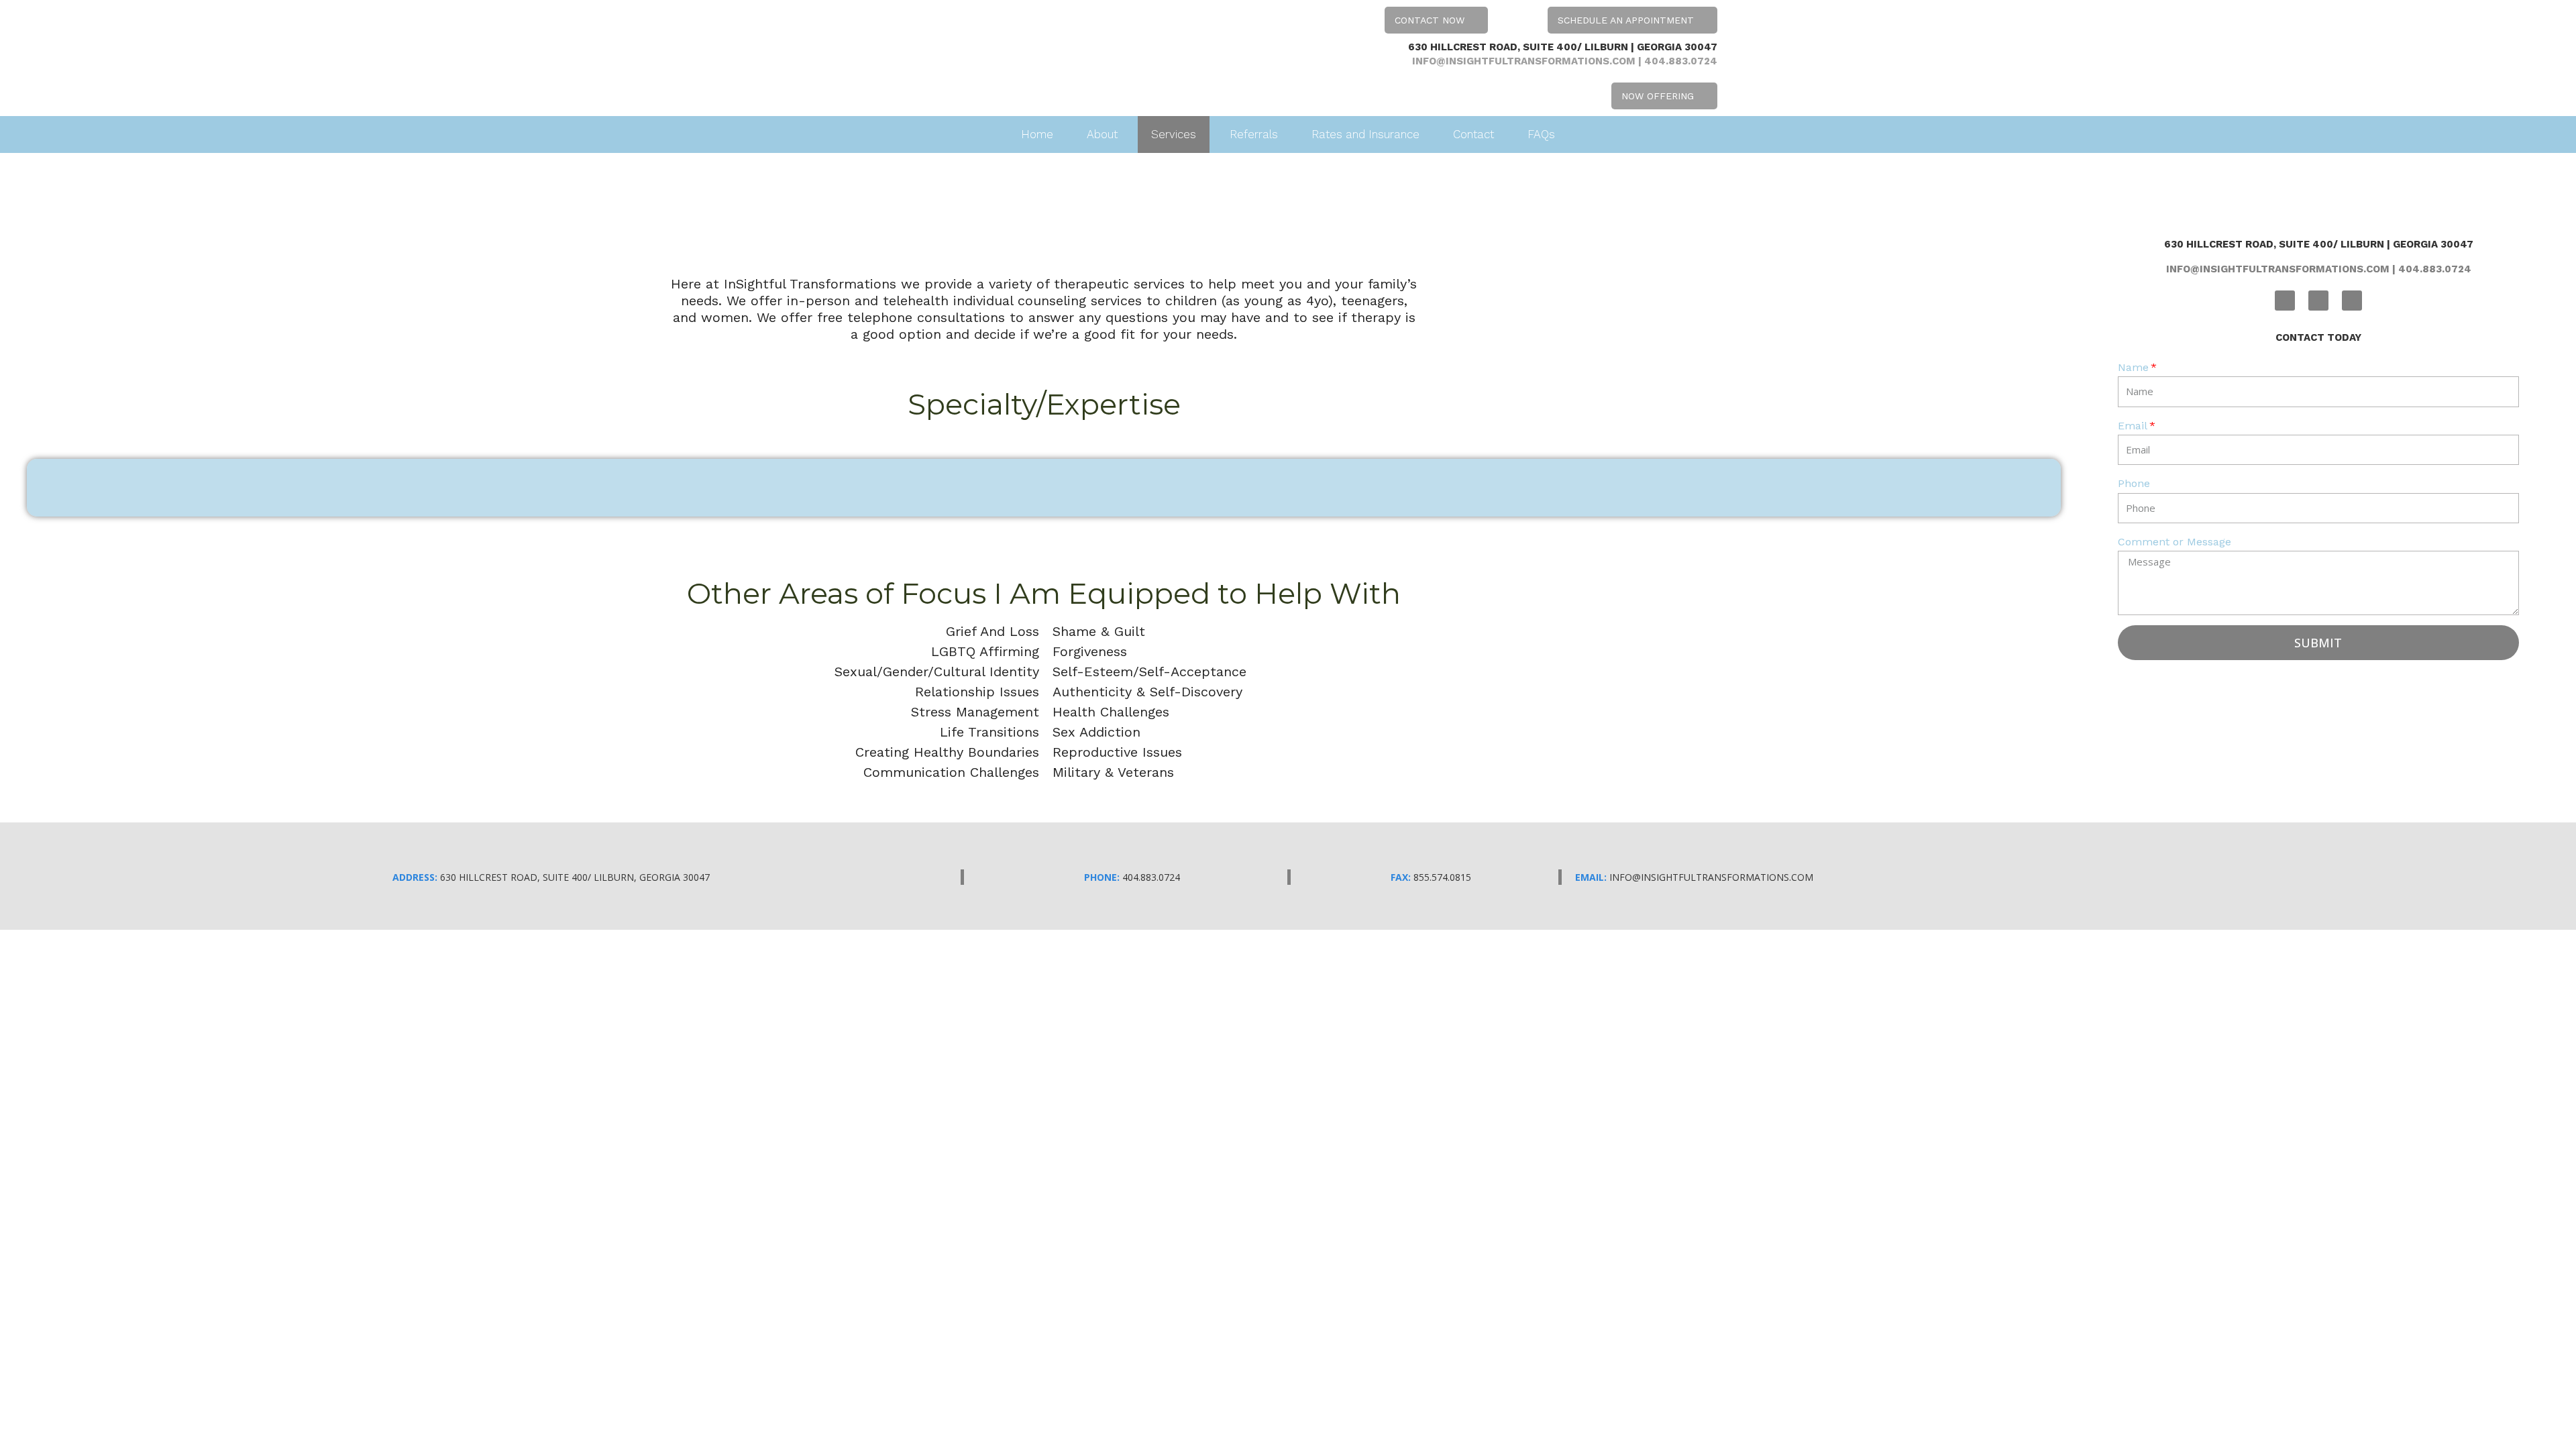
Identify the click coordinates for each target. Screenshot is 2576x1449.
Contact (1473, 134)
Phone (2134, 483)
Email (2133, 426)
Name (2133, 367)
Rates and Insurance (1365, 134)
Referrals (1254, 134)
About (1102, 134)
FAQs (1541, 134)
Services (1174, 134)
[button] (1436, 20)
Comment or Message (2175, 542)
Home (1037, 134)
